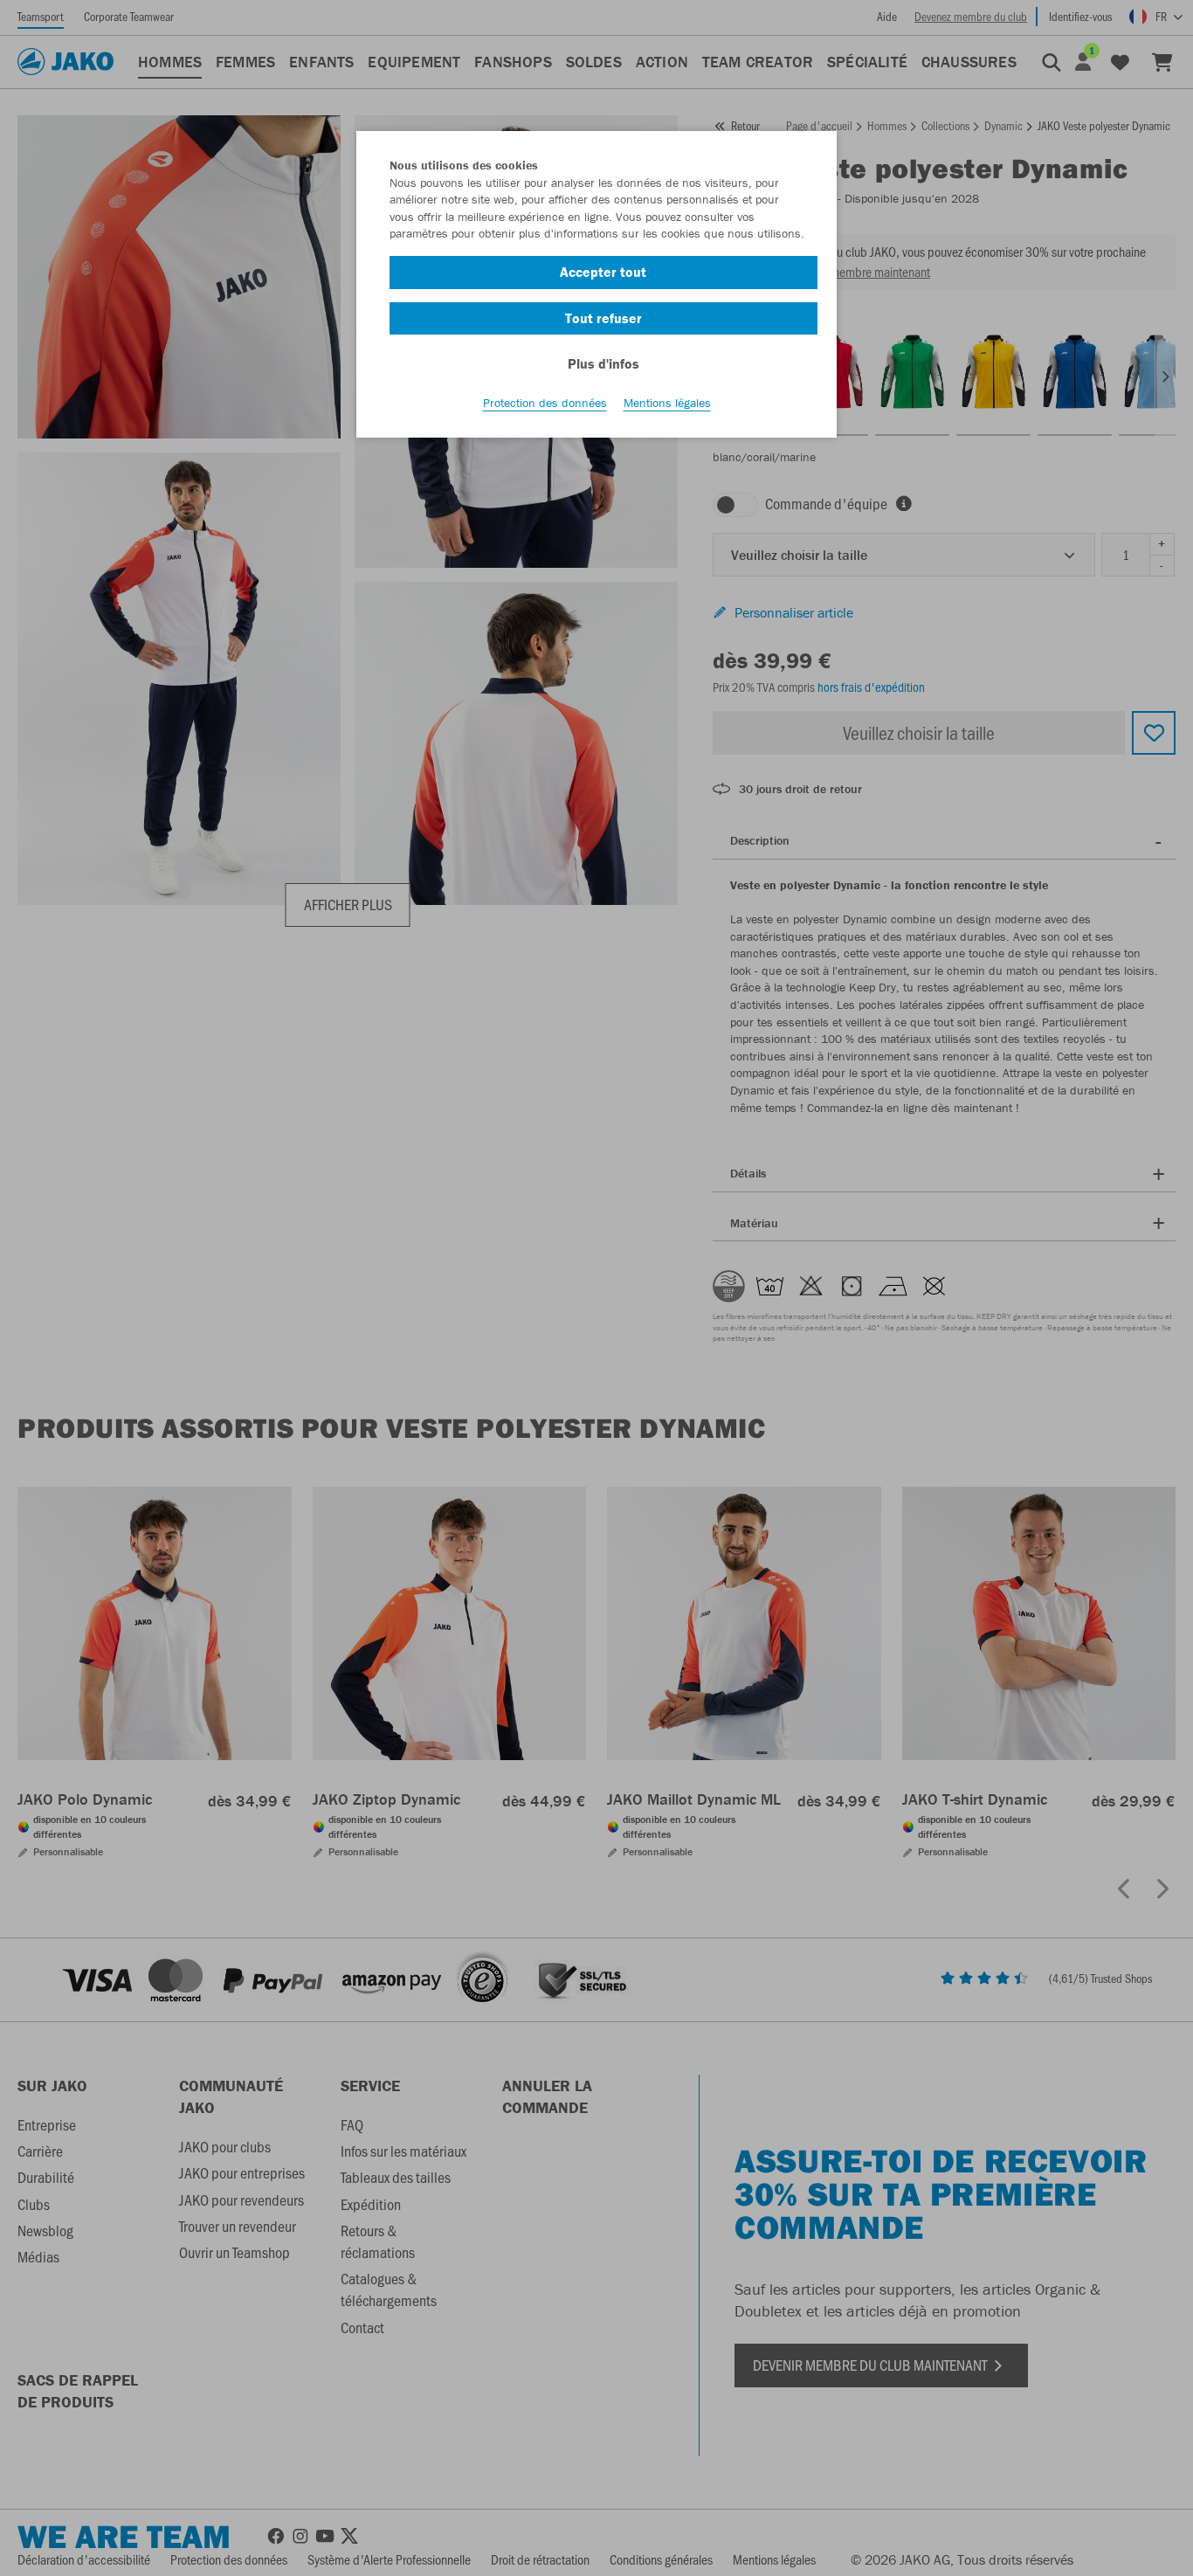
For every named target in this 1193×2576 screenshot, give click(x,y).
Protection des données (545, 403)
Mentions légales (667, 403)
